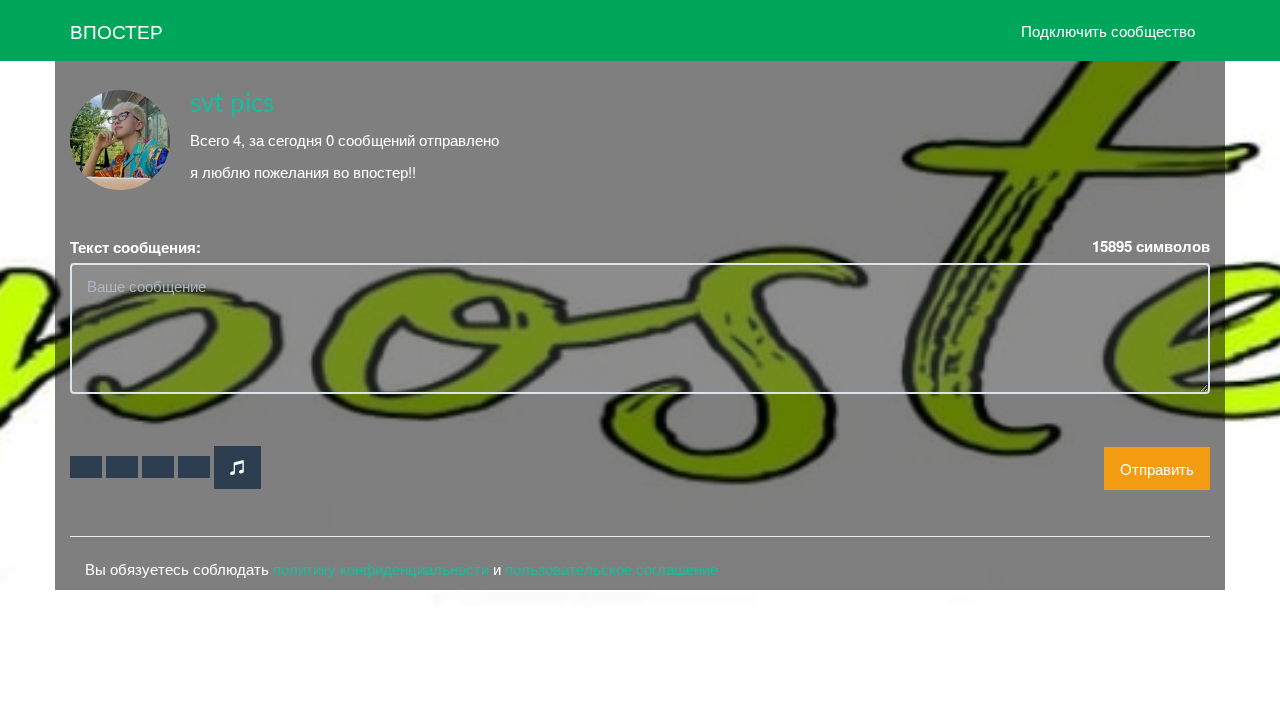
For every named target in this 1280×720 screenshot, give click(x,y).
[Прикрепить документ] (194, 467)
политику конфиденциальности (381, 568)
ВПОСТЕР (116, 30)
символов (1151, 246)
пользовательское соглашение (611, 568)
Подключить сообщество (1108, 30)
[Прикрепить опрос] (158, 467)
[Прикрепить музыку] (237, 467)
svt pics (232, 104)
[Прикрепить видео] (122, 467)
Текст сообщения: (135, 247)
